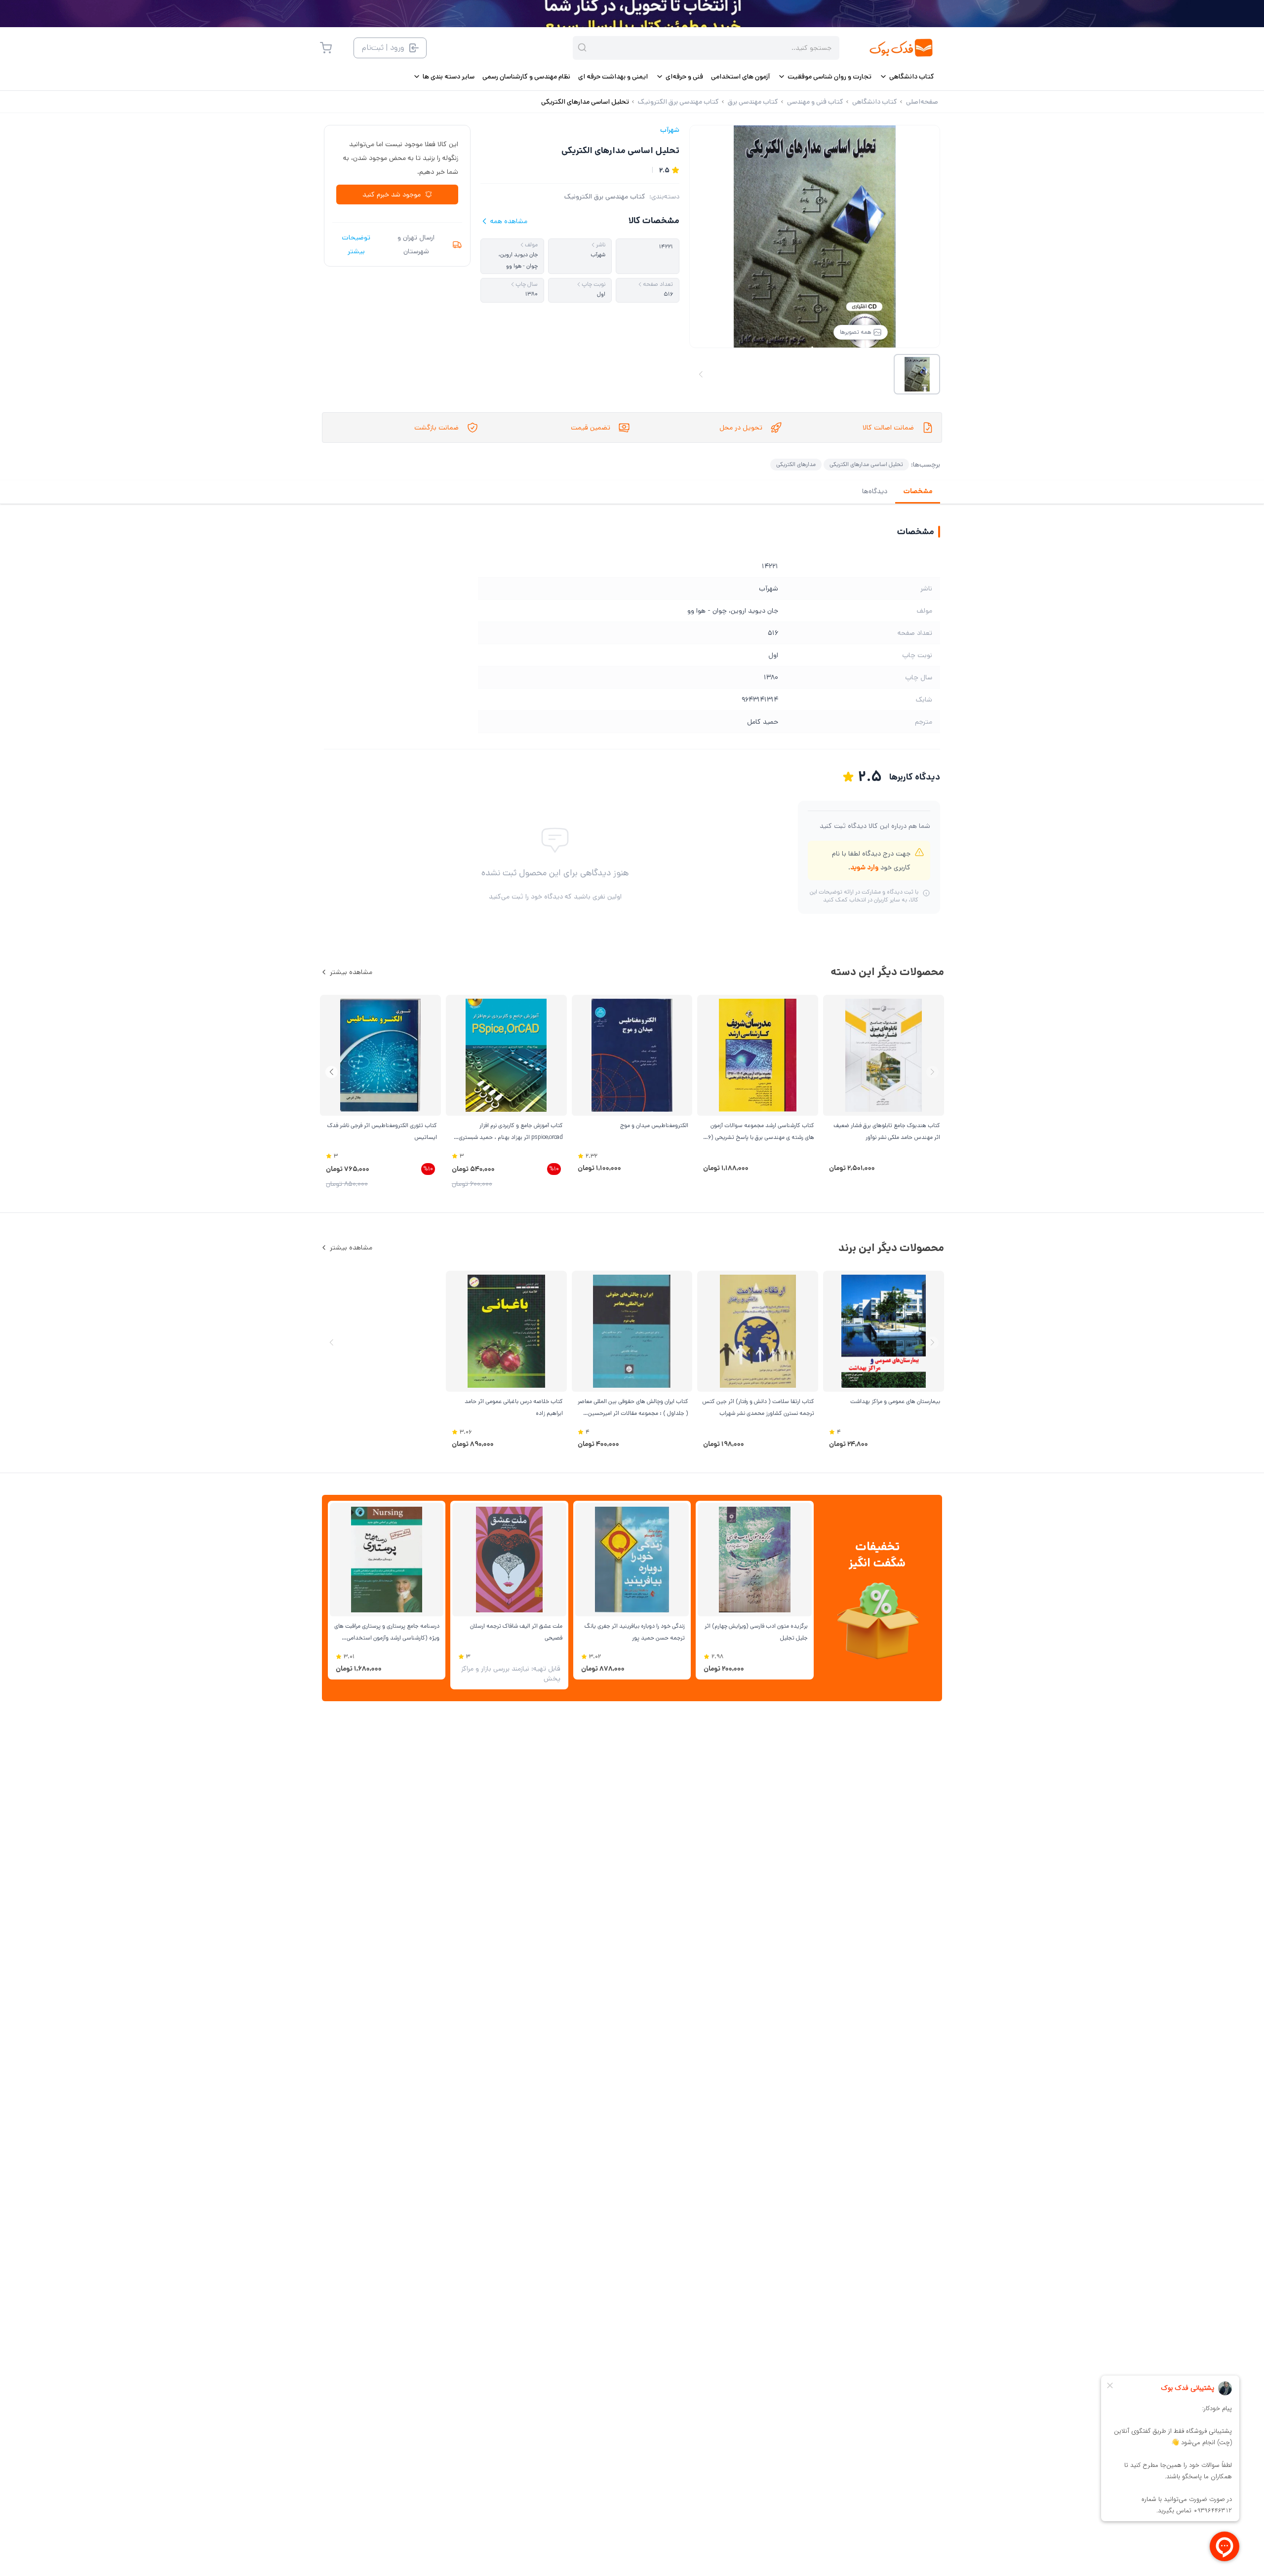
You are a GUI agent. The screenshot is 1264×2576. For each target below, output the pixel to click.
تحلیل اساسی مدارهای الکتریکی (866, 464)
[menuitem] (907, 77)
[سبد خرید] (326, 48)
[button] (332, 1072)
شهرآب (670, 130)
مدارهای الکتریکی (796, 464)
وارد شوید (864, 867)
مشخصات (918, 491)
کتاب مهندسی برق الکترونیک (605, 196)
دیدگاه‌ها (875, 491)
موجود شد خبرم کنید (392, 195)
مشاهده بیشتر (351, 972)
